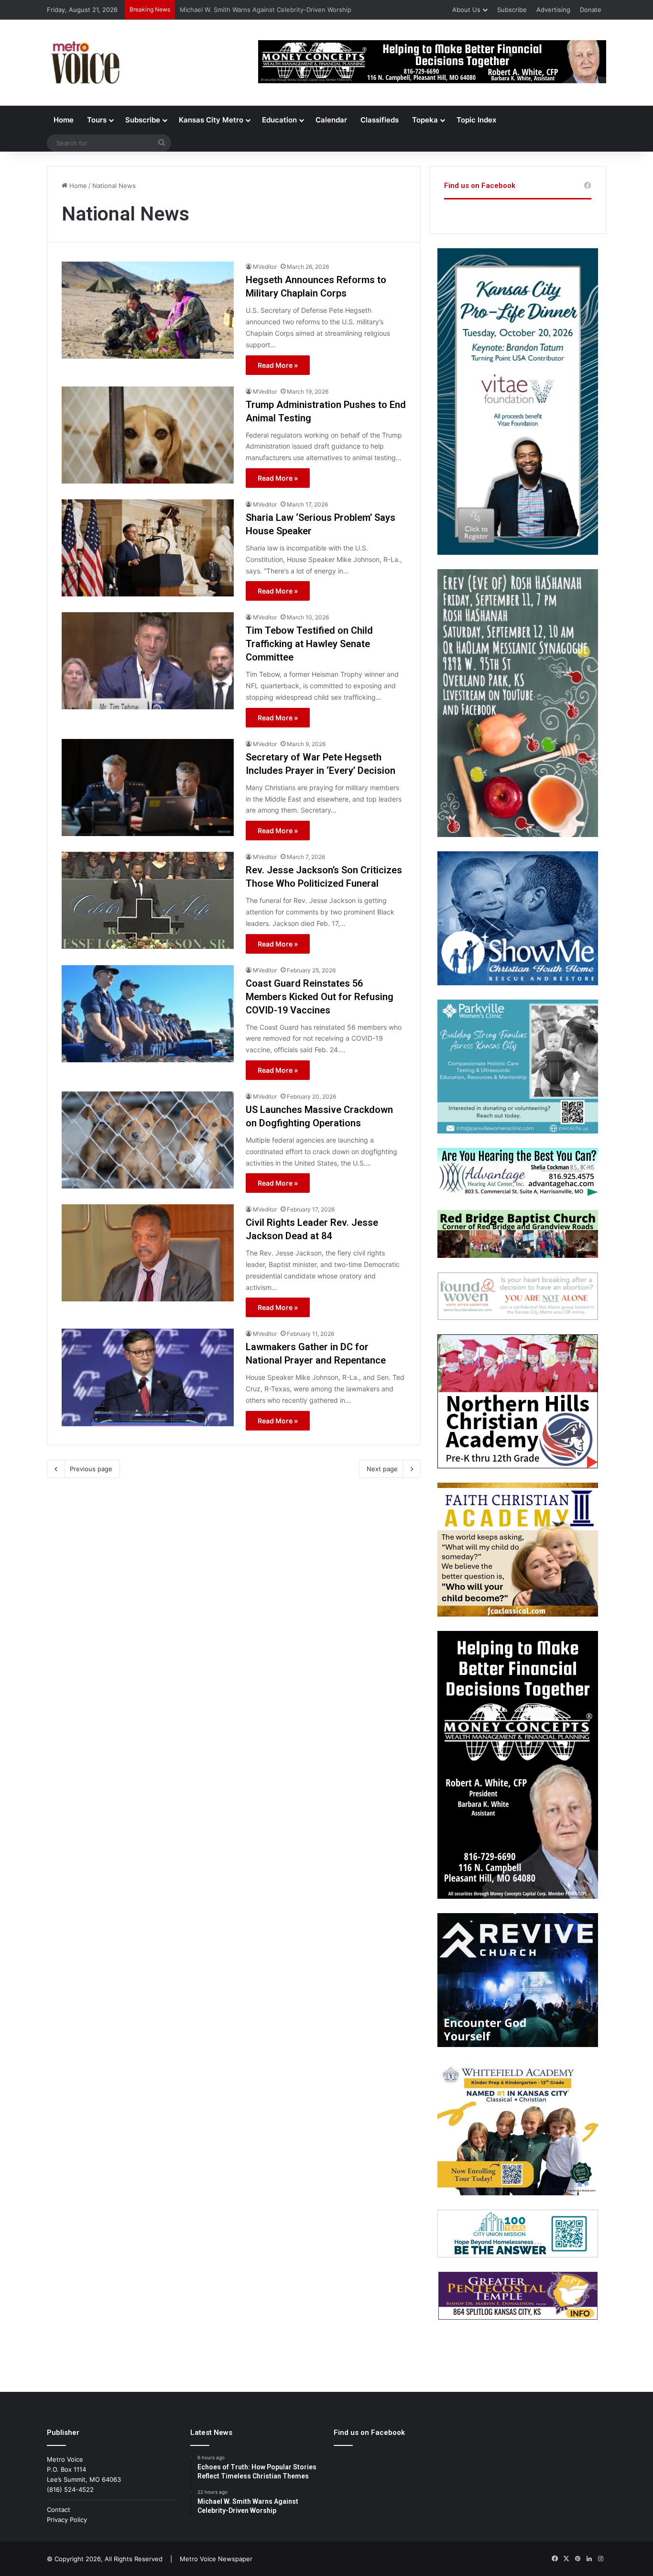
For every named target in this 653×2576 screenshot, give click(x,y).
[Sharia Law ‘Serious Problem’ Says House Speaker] (148, 548)
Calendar (331, 120)
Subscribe (512, 10)
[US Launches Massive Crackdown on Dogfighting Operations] (148, 1140)
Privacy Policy (67, 2520)
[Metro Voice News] (84, 63)
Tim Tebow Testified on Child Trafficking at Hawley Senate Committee (309, 644)
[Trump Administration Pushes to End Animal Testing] (148, 435)
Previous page (91, 1469)
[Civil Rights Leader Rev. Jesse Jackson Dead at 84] (148, 1253)
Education (279, 120)
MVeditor (265, 267)
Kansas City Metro (211, 120)
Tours (97, 120)
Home (64, 120)
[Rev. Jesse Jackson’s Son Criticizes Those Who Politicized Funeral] (148, 900)
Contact (59, 2510)
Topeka (425, 120)
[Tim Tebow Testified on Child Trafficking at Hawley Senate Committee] (148, 661)
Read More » (278, 365)
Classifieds (380, 120)
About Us (466, 10)
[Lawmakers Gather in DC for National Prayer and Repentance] (148, 1377)
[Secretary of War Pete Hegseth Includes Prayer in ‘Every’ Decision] (148, 787)
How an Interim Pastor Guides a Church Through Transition (268, 10)
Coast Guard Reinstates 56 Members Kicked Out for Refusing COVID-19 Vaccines (320, 997)
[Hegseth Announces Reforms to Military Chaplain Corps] (148, 310)
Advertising (553, 10)
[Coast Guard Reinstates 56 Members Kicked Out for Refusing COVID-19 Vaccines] (148, 1014)
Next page (382, 1469)
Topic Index (476, 120)
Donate (591, 10)
